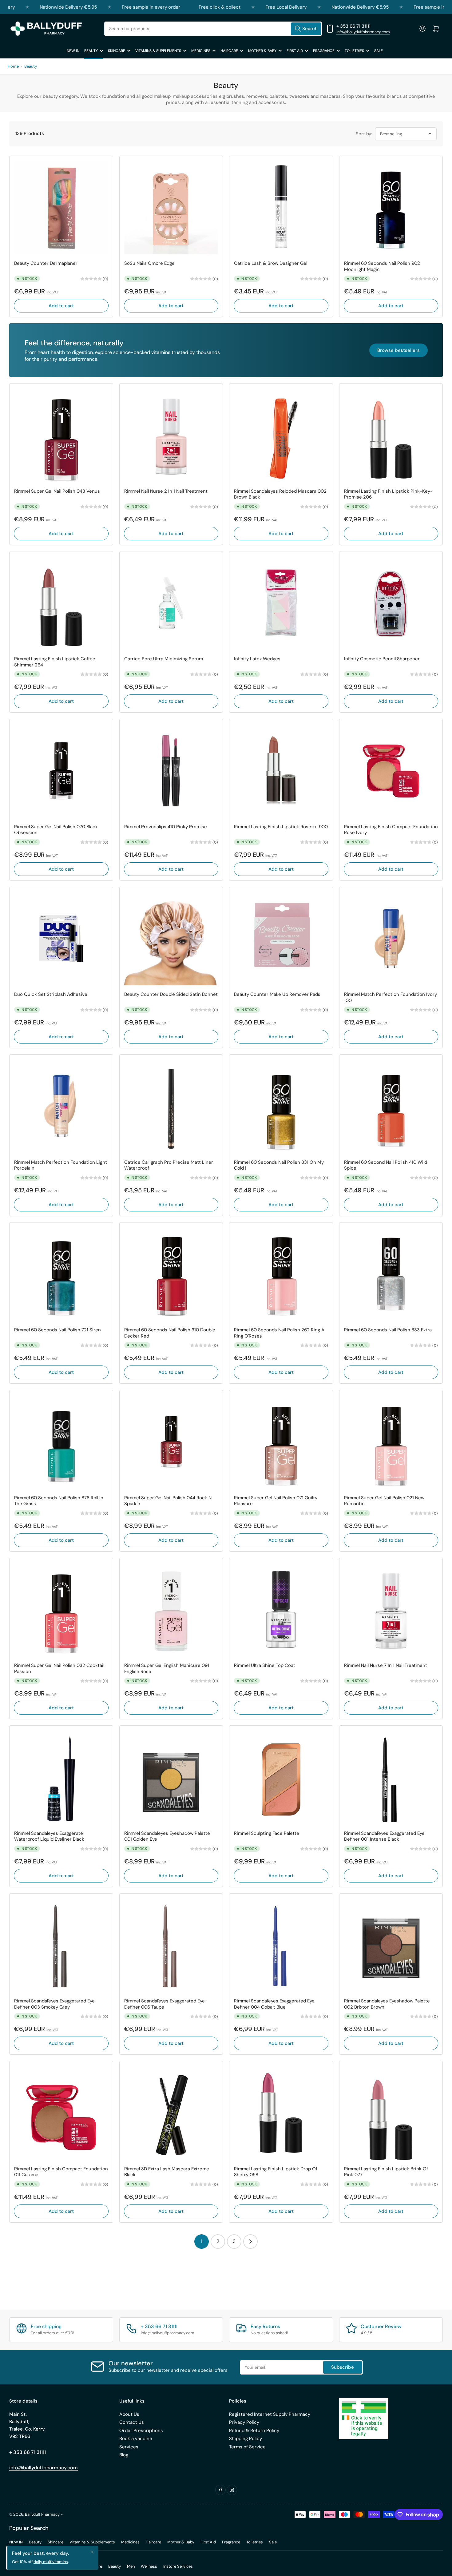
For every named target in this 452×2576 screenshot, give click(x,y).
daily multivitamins (51, 2562)
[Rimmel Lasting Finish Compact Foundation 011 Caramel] (61, 2113)
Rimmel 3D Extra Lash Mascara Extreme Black (167, 2172)
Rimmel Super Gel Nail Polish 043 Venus (57, 491)
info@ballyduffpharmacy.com (363, 32)
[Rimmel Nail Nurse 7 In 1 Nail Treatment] (391, 1610)
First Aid (295, 51)
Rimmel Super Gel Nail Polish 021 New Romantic (384, 1501)
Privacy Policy (244, 2422)
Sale (379, 51)
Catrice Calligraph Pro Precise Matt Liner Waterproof (169, 1165)
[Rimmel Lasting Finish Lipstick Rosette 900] (281, 771)
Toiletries (354, 51)
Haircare (229, 51)
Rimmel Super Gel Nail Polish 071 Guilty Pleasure (276, 1501)
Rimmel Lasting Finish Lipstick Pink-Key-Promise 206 (388, 494)
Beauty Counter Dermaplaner (46, 263)
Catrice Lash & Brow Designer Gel (271, 263)
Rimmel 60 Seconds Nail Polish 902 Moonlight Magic (382, 266)
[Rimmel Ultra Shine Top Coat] (281, 1610)
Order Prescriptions (141, 2431)
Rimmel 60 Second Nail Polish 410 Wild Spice (386, 1165)
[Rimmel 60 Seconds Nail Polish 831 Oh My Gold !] (281, 1106)
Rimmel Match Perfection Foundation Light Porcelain (61, 1165)
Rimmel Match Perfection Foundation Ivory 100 (391, 998)
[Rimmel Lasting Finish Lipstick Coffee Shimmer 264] (61, 603)
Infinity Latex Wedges (257, 659)
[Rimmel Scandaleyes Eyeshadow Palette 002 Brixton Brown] (391, 1945)
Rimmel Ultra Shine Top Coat (265, 1666)
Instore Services (178, 2566)
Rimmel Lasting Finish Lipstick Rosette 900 (281, 827)
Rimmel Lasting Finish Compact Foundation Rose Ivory (391, 830)
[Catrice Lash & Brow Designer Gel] (281, 208)
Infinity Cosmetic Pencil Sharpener (382, 659)
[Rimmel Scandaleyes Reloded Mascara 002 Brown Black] (281, 435)
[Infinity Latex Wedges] (281, 603)
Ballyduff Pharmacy (42, 2514)
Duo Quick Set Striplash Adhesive (51, 994)
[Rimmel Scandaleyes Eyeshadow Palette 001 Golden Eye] (171, 1777)
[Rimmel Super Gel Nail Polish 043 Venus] (61, 435)
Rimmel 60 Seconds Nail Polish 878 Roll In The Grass (59, 1501)
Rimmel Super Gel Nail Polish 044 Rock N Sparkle (168, 1501)
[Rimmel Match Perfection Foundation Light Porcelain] (61, 1106)
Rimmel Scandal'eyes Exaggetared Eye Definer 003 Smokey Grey (54, 2004)
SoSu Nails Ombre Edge (149, 263)
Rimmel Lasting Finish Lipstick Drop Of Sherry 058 (276, 2172)
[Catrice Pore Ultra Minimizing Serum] (171, 603)
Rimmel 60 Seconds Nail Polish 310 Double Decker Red (170, 1333)
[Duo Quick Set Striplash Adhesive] (61, 939)
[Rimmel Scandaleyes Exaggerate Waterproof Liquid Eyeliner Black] (61, 1777)
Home (13, 66)
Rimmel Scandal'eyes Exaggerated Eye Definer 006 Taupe (165, 2004)
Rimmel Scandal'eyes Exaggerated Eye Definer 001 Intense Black (384, 1837)
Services (129, 2447)
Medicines (201, 51)
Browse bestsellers (398, 350)
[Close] (92, 2552)
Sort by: (364, 134)
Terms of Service (247, 2447)
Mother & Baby (262, 51)
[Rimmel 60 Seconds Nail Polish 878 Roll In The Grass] (61, 1442)
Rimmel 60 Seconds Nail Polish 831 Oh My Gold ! (279, 1165)
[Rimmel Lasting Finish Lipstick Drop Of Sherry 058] (281, 2113)
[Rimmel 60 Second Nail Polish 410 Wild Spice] (391, 1106)
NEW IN (73, 51)
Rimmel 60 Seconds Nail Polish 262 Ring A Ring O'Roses (279, 1333)
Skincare (117, 51)
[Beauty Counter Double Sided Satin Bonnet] (171, 939)
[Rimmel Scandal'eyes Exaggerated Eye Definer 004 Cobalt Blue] (281, 1945)
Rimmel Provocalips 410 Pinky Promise (166, 827)
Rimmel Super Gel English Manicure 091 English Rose (167, 1669)
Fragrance (324, 51)
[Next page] (250, 2242)
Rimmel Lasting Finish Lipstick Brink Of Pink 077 (386, 2172)
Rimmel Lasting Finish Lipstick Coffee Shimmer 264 (55, 662)
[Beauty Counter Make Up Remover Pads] (281, 939)
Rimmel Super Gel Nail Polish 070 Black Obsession (56, 830)
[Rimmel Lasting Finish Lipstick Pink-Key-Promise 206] (391, 435)
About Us (129, 2414)
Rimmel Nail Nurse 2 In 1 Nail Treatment (166, 491)
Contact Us (132, 2422)
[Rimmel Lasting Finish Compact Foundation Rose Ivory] (391, 771)
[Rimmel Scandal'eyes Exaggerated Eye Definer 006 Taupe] (171, 1945)
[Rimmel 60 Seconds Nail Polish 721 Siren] (61, 1274)
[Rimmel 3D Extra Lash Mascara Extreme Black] (171, 2113)
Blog (124, 2455)
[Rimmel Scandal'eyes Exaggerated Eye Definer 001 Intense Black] (391, 1777)
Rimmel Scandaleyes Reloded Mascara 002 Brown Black (280, 494)
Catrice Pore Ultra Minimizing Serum (164, 659)
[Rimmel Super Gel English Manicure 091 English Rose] (171, 1610)
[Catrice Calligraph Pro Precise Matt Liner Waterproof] (171, 1106)
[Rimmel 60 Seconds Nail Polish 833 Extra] (391, 1274)
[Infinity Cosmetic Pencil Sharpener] (391, 603)
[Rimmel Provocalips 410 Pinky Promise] (171, 771)
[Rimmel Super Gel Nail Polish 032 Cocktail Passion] (61, 1610)
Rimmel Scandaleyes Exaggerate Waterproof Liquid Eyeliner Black (49, 1837)
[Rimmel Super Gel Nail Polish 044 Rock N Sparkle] (171, 1442)
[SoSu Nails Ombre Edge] (171, 208)
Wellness (149, 2566)
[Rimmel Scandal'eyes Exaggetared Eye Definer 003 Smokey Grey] (61, 1945)
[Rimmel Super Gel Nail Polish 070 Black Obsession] (61, 771)
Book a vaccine (136, 2439)
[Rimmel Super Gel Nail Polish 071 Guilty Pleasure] (281, 1442)
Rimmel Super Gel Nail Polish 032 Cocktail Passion (59, 1669)
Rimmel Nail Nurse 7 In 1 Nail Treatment (386, 1666)
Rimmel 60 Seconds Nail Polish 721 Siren (57, 1330)
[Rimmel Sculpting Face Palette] (281, 1777)
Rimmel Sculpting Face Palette (267, 1833)
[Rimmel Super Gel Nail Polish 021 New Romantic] (391, 1442)
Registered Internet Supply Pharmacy (270, 2414)
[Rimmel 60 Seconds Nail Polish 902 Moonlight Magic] (391, 208)
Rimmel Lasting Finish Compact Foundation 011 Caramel (61, 2172)
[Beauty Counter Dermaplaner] (61, 208)
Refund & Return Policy (254, 2431)
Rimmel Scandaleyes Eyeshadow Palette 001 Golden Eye (167, 1837)
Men (131, 2566)
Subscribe (343, 2367)
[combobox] (213, 29)
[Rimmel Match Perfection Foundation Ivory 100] (391, 939)
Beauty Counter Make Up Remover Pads (277, 994)
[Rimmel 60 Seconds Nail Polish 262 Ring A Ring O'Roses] (281, 1274)
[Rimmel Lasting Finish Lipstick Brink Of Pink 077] (391, 2113)
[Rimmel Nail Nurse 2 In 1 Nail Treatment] (171, 435)
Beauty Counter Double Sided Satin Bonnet (171, 994)
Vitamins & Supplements (158, 51)
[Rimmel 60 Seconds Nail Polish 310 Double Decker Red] (171, 1274)
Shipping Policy (246, 2439)
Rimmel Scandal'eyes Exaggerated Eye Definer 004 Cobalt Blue (274, 2004)
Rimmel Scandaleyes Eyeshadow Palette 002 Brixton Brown (387, 2004)
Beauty (91, 51)
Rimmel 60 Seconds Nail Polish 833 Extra (388, 1330)
